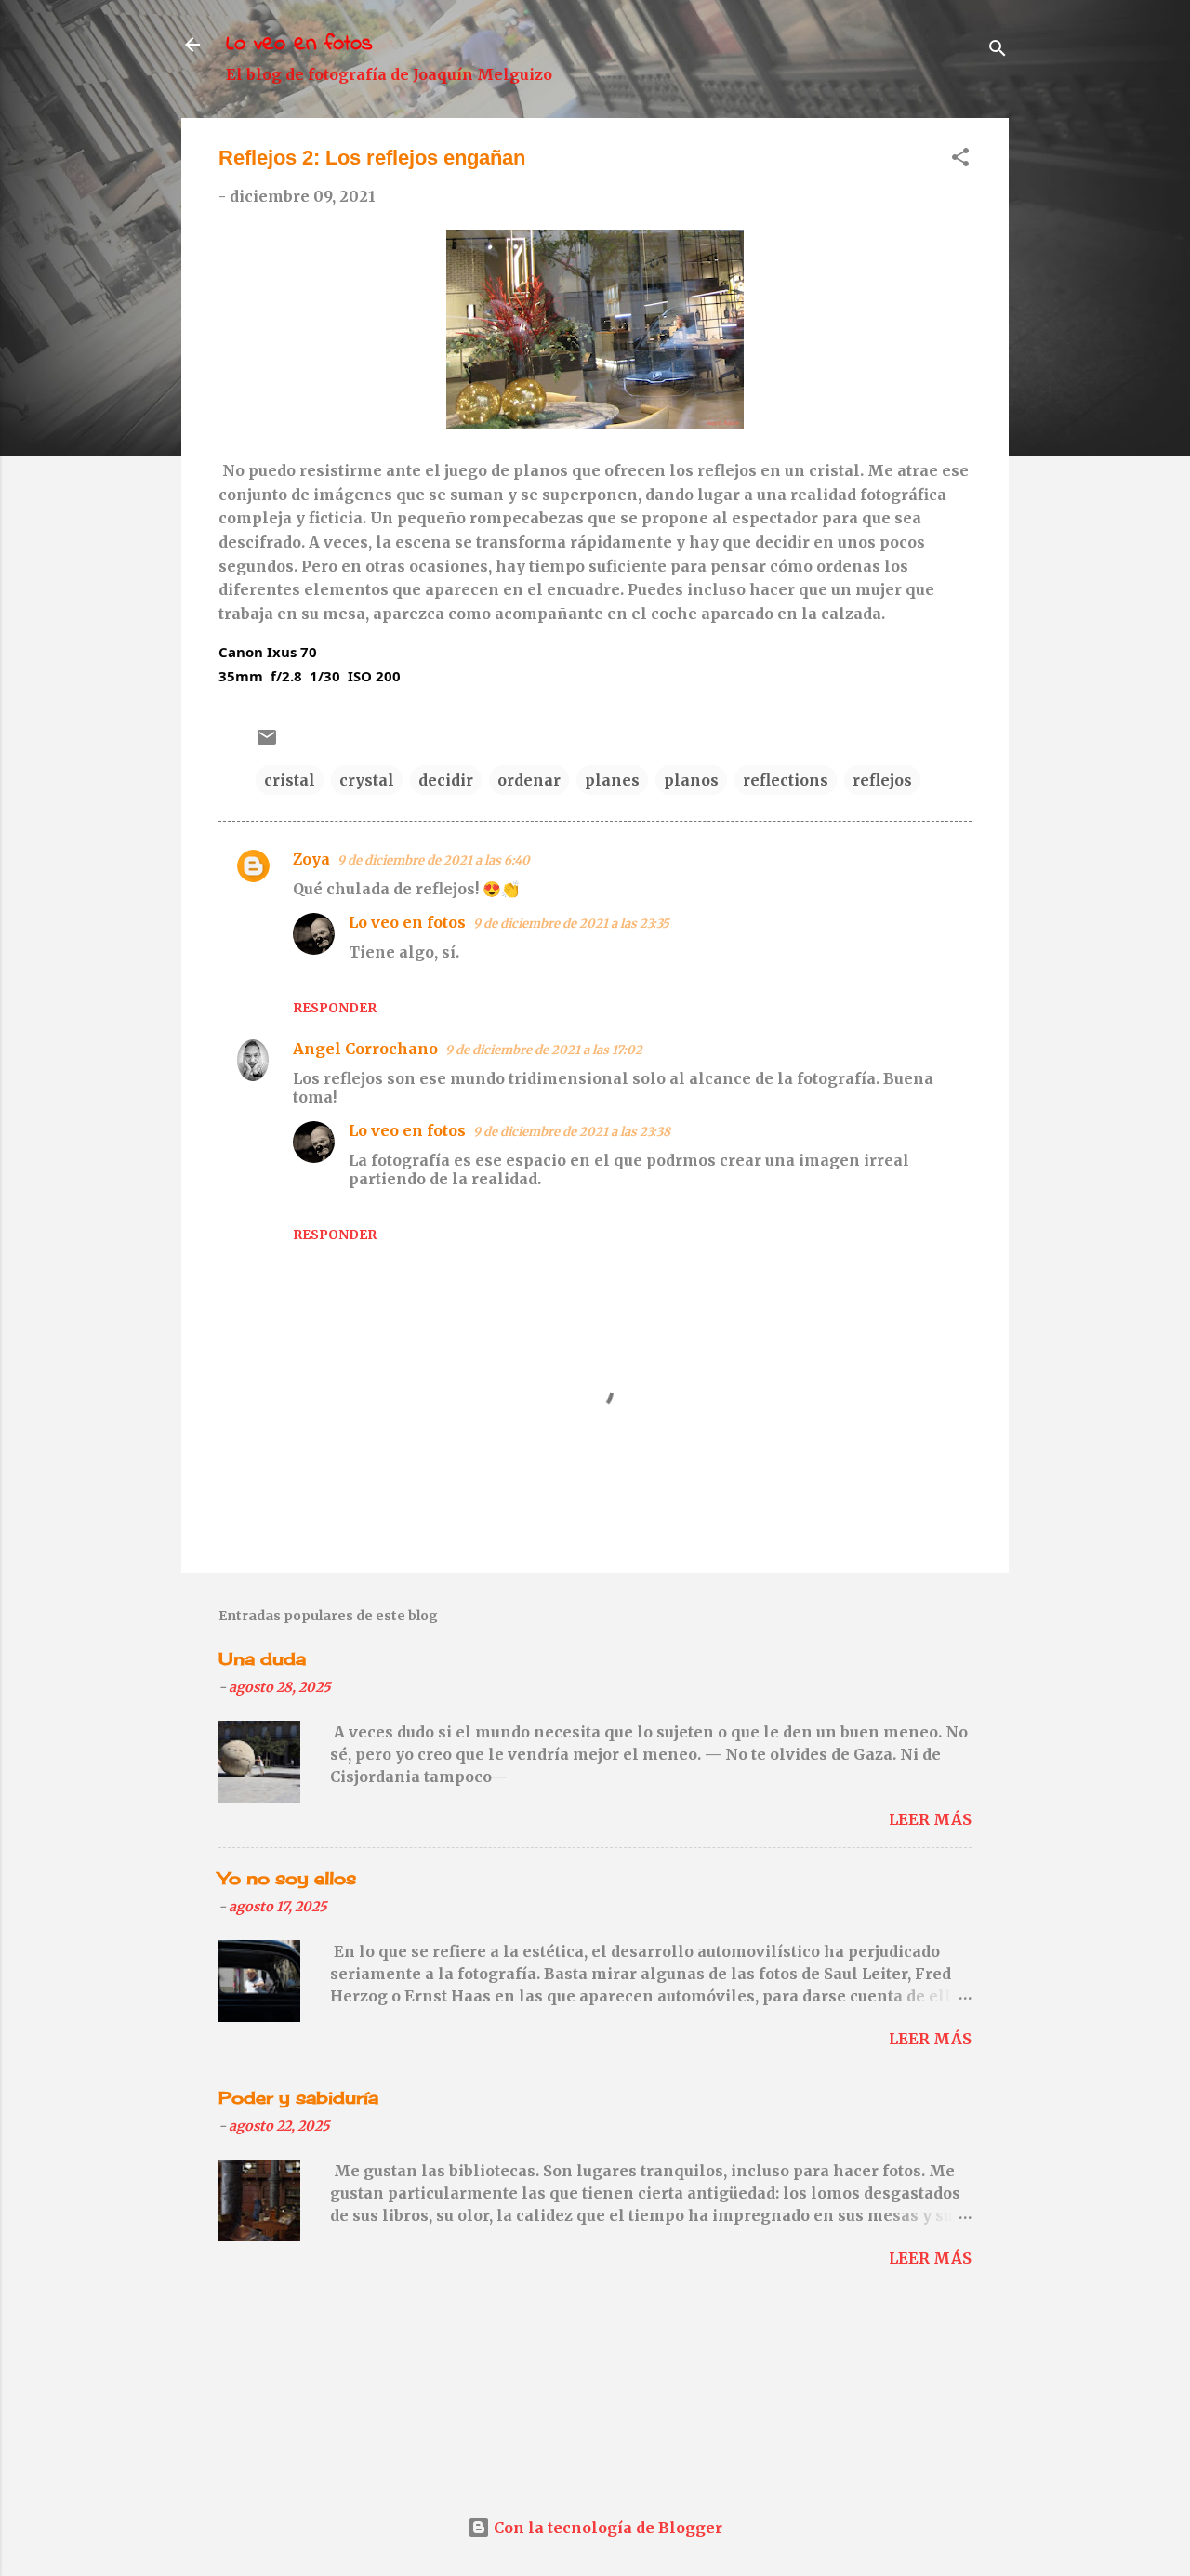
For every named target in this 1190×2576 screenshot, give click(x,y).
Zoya (311, 859)
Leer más (930, 1819)
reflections (786, 780)
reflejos (882, 780)
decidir (446, 780)
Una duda (262, 1658)
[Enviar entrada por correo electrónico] (267, 743)
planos (691, 780)
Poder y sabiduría (298, 2097)
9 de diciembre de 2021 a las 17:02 (544, 1050)
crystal (367, 780)
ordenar (529, 780)
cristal (290, 780)
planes (612, 780)
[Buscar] (998, 51)
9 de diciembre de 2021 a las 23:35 (571, 924)
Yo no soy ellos (287, 1878)
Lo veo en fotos (299, 44)
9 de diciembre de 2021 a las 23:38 (572, 1132)
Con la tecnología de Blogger (606, 2528)
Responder (335, 1008)
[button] (960, 160)
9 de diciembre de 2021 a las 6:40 (434, 860)
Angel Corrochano (365, 1049)
